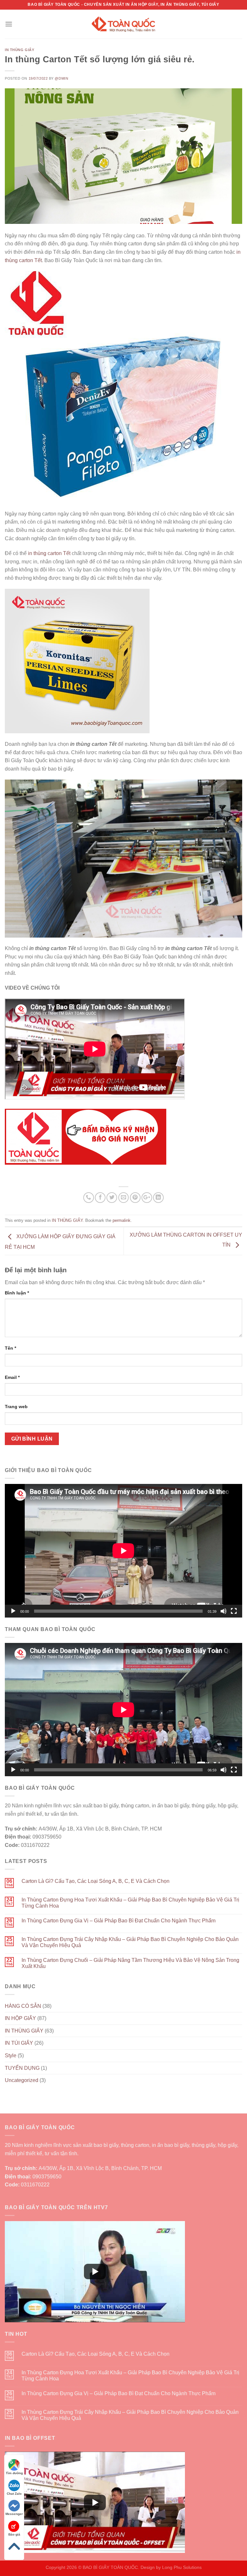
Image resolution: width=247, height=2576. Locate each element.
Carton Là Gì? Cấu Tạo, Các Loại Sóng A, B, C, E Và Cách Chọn (96, 1881)
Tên (10, 1348)
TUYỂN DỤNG (22, 2068)
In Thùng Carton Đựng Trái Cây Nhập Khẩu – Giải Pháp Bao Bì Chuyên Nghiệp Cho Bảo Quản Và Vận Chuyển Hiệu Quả (130, 1942)
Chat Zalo (14, 2494)
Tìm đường (14, 2473)
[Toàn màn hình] (234, 1611)
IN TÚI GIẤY (19, 2043)
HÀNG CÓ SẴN (23, 2006)
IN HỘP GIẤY (20, 2018)
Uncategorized (22, 2080)
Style (11, 2056)
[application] (123, 1551)
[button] (95, 2272)
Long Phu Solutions (182, 2567)
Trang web (16, 1407)
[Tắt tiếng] (224, 1611)
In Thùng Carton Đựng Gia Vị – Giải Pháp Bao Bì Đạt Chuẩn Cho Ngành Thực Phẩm (119, 1921)
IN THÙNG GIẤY (19, 50)
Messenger (14, 2514)
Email (12, 1377)
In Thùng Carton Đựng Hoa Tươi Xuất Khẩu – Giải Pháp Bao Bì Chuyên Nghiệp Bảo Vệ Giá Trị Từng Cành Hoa (130, 1903)
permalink (122, 1220)
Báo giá (14, 2534)
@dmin (61, 78)
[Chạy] (13, 1611)
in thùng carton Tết (49, 553)
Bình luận (17, 1293)
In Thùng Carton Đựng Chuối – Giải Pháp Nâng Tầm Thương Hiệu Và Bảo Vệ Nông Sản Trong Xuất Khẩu (130, 1963)
